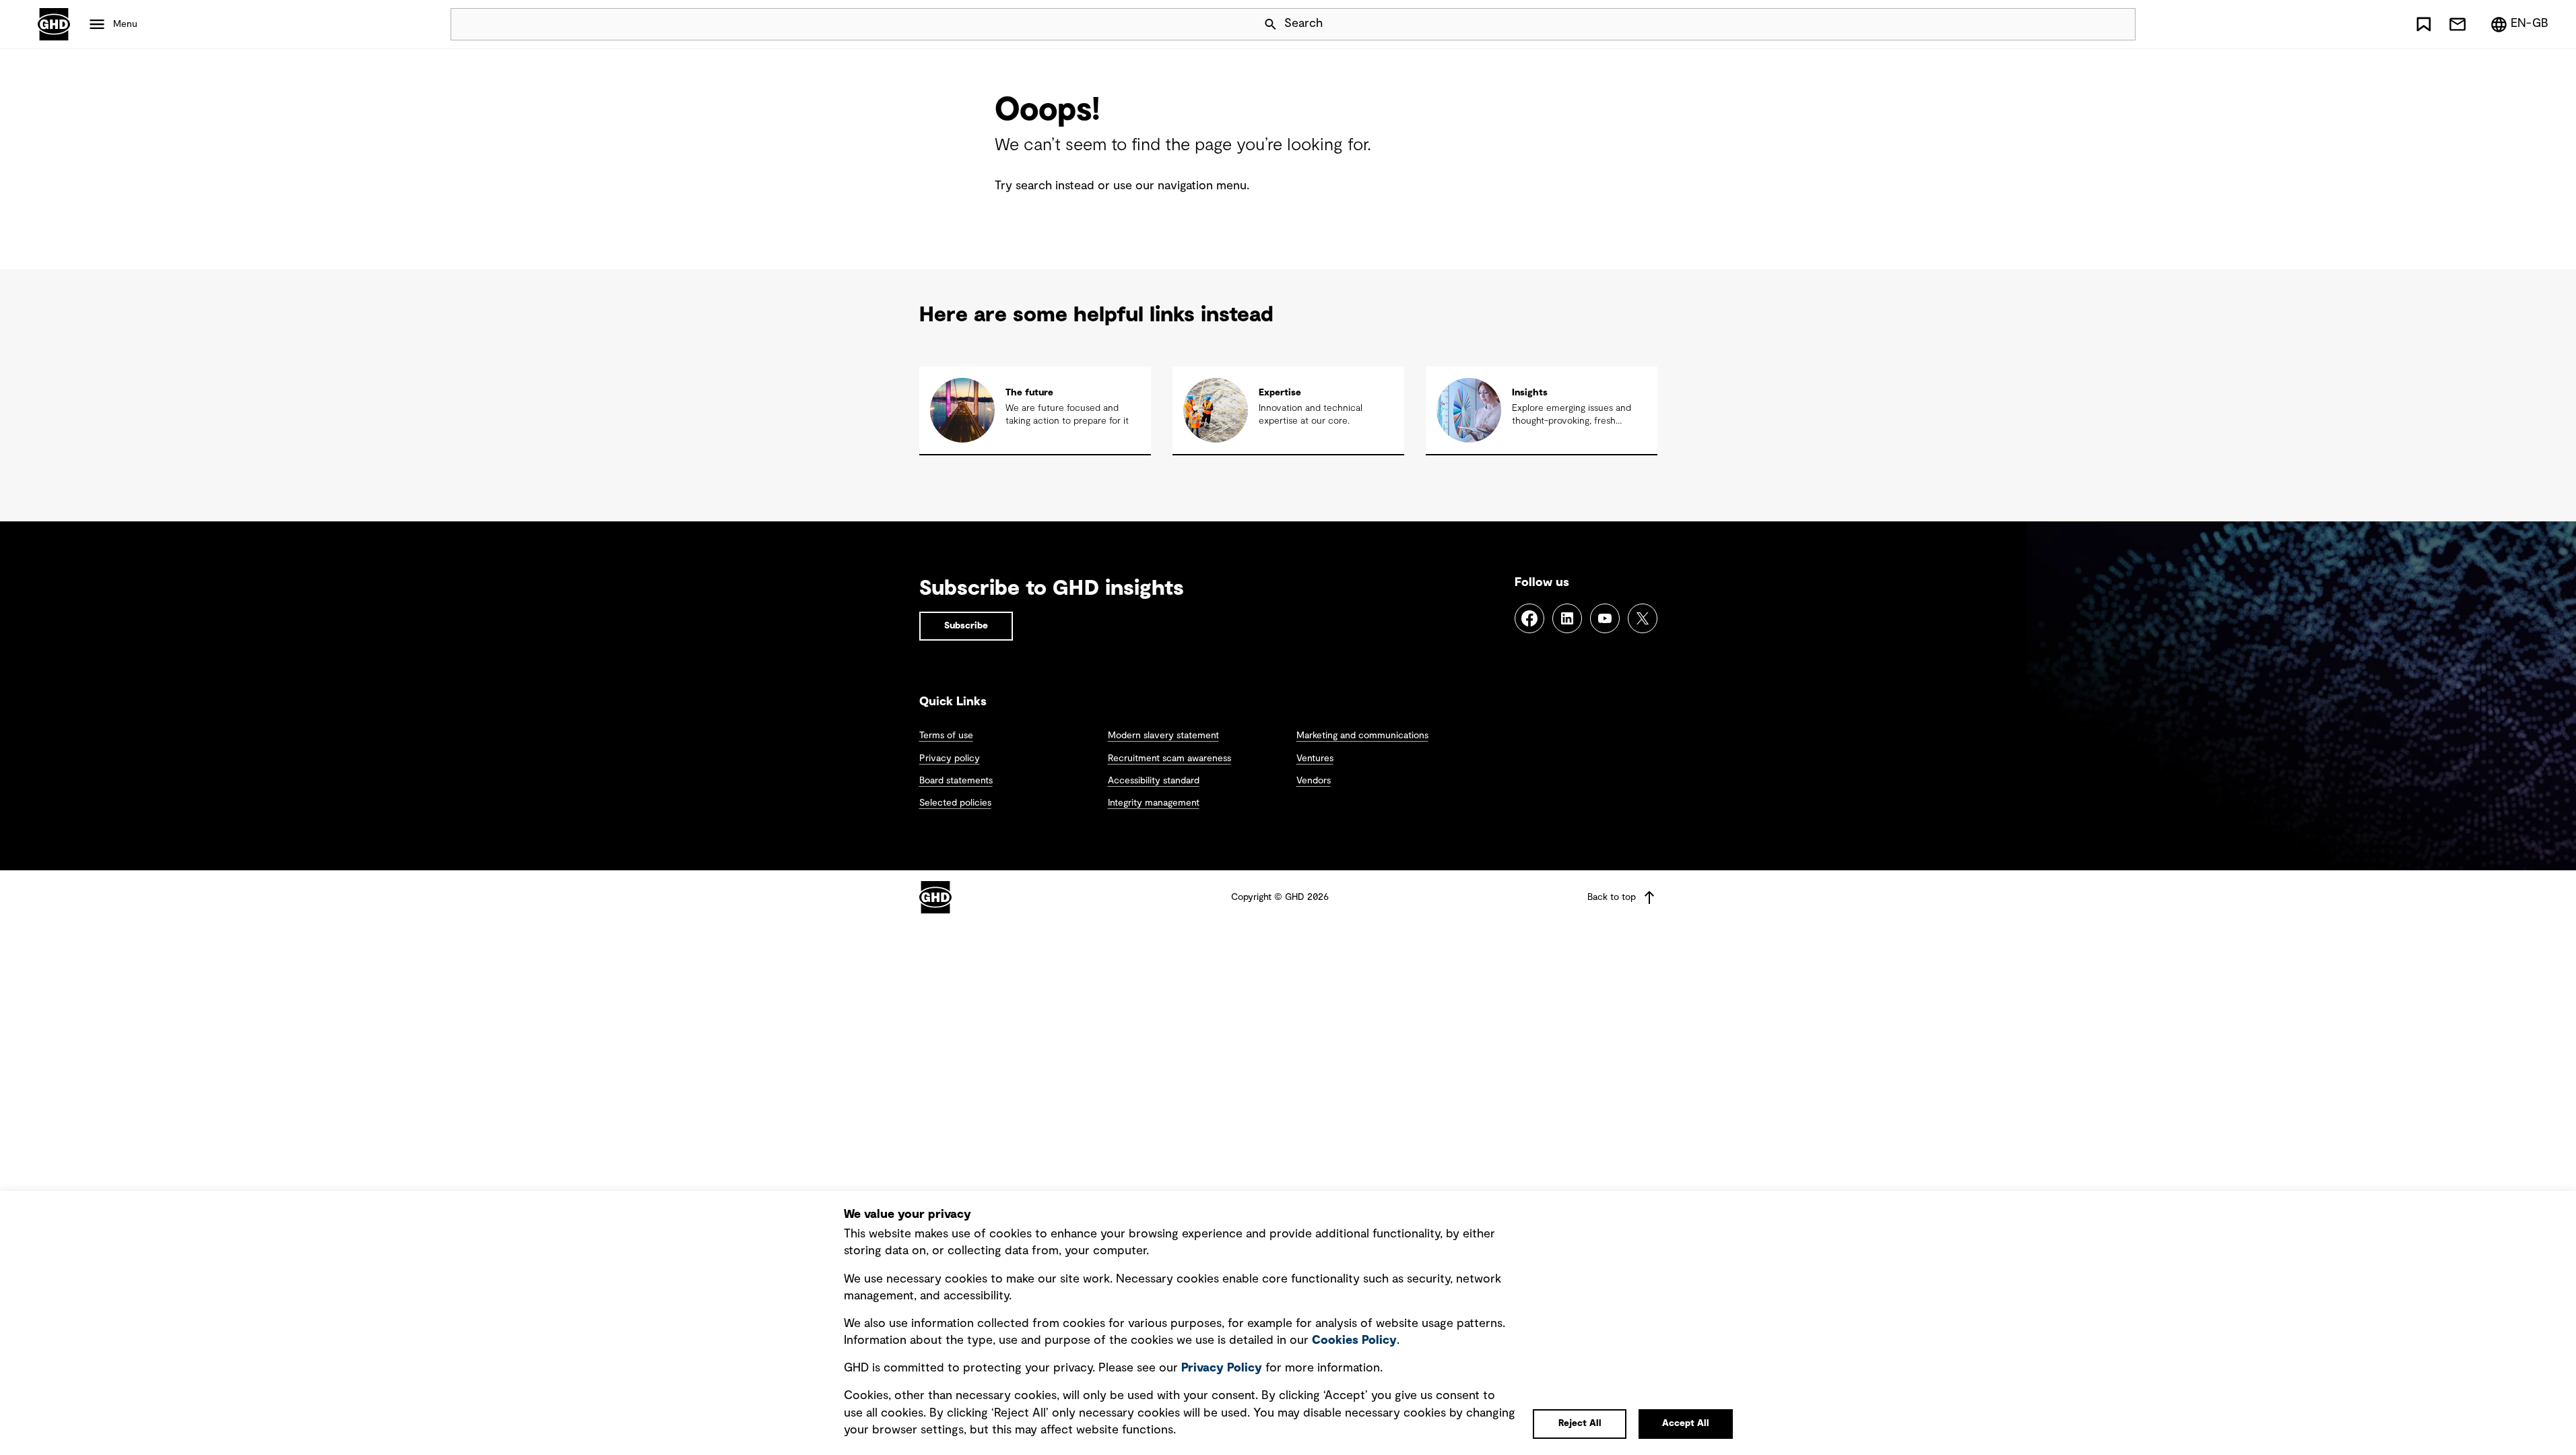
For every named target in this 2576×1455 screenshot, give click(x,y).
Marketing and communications (1362, 736)
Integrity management (1154, 803)
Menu (125, 24)
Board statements (956, 781)
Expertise (1280, 393)
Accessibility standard (1154, 781)
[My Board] (2424, 24)
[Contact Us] (2457, 24)
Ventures (1315, 758)
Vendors (1314, 781)
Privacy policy (950, 758)
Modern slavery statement (1163, 736)
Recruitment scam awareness (1169, 758)
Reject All (1580, 1423)
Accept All (1686, 1423)
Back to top (1612, 897)
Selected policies (955, 803)
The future (1029, 393)
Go (2119, 24)
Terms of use (946, 736)
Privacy (1222, 1368)
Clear (2087, 24)
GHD (54, 24)
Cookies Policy (1354, 1340)
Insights (1530, 393)
